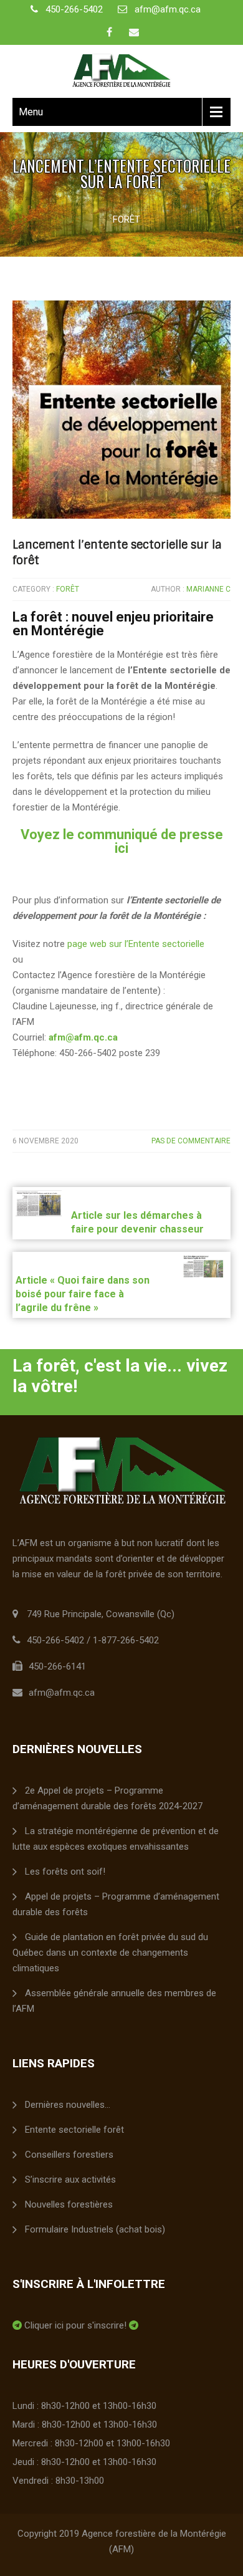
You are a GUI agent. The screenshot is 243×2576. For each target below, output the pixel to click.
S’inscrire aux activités (70, 2180)
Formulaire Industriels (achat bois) (95, 2229)
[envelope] (134, 32)
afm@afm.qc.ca (168, 9)
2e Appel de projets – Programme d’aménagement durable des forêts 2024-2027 (107, 1798)
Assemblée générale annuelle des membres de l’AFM (114, 2001)
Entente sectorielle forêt (74, 2130)
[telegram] (17, 2325)
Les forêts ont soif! (65, 1872)
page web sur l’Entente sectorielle (136, 944)
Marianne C (208, 589)
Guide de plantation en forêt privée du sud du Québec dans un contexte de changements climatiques (110, 1953)
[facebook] (109, 32)
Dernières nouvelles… (68, 2105)
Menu (31, 112)
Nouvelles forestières (69, 2204)
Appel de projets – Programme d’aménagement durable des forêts (116, 1904)
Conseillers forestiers (69, 2155)
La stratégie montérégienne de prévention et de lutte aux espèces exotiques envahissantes (116, 1839)
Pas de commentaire (191, 1141)
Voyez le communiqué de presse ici (122, 841)
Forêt (126, 219)
